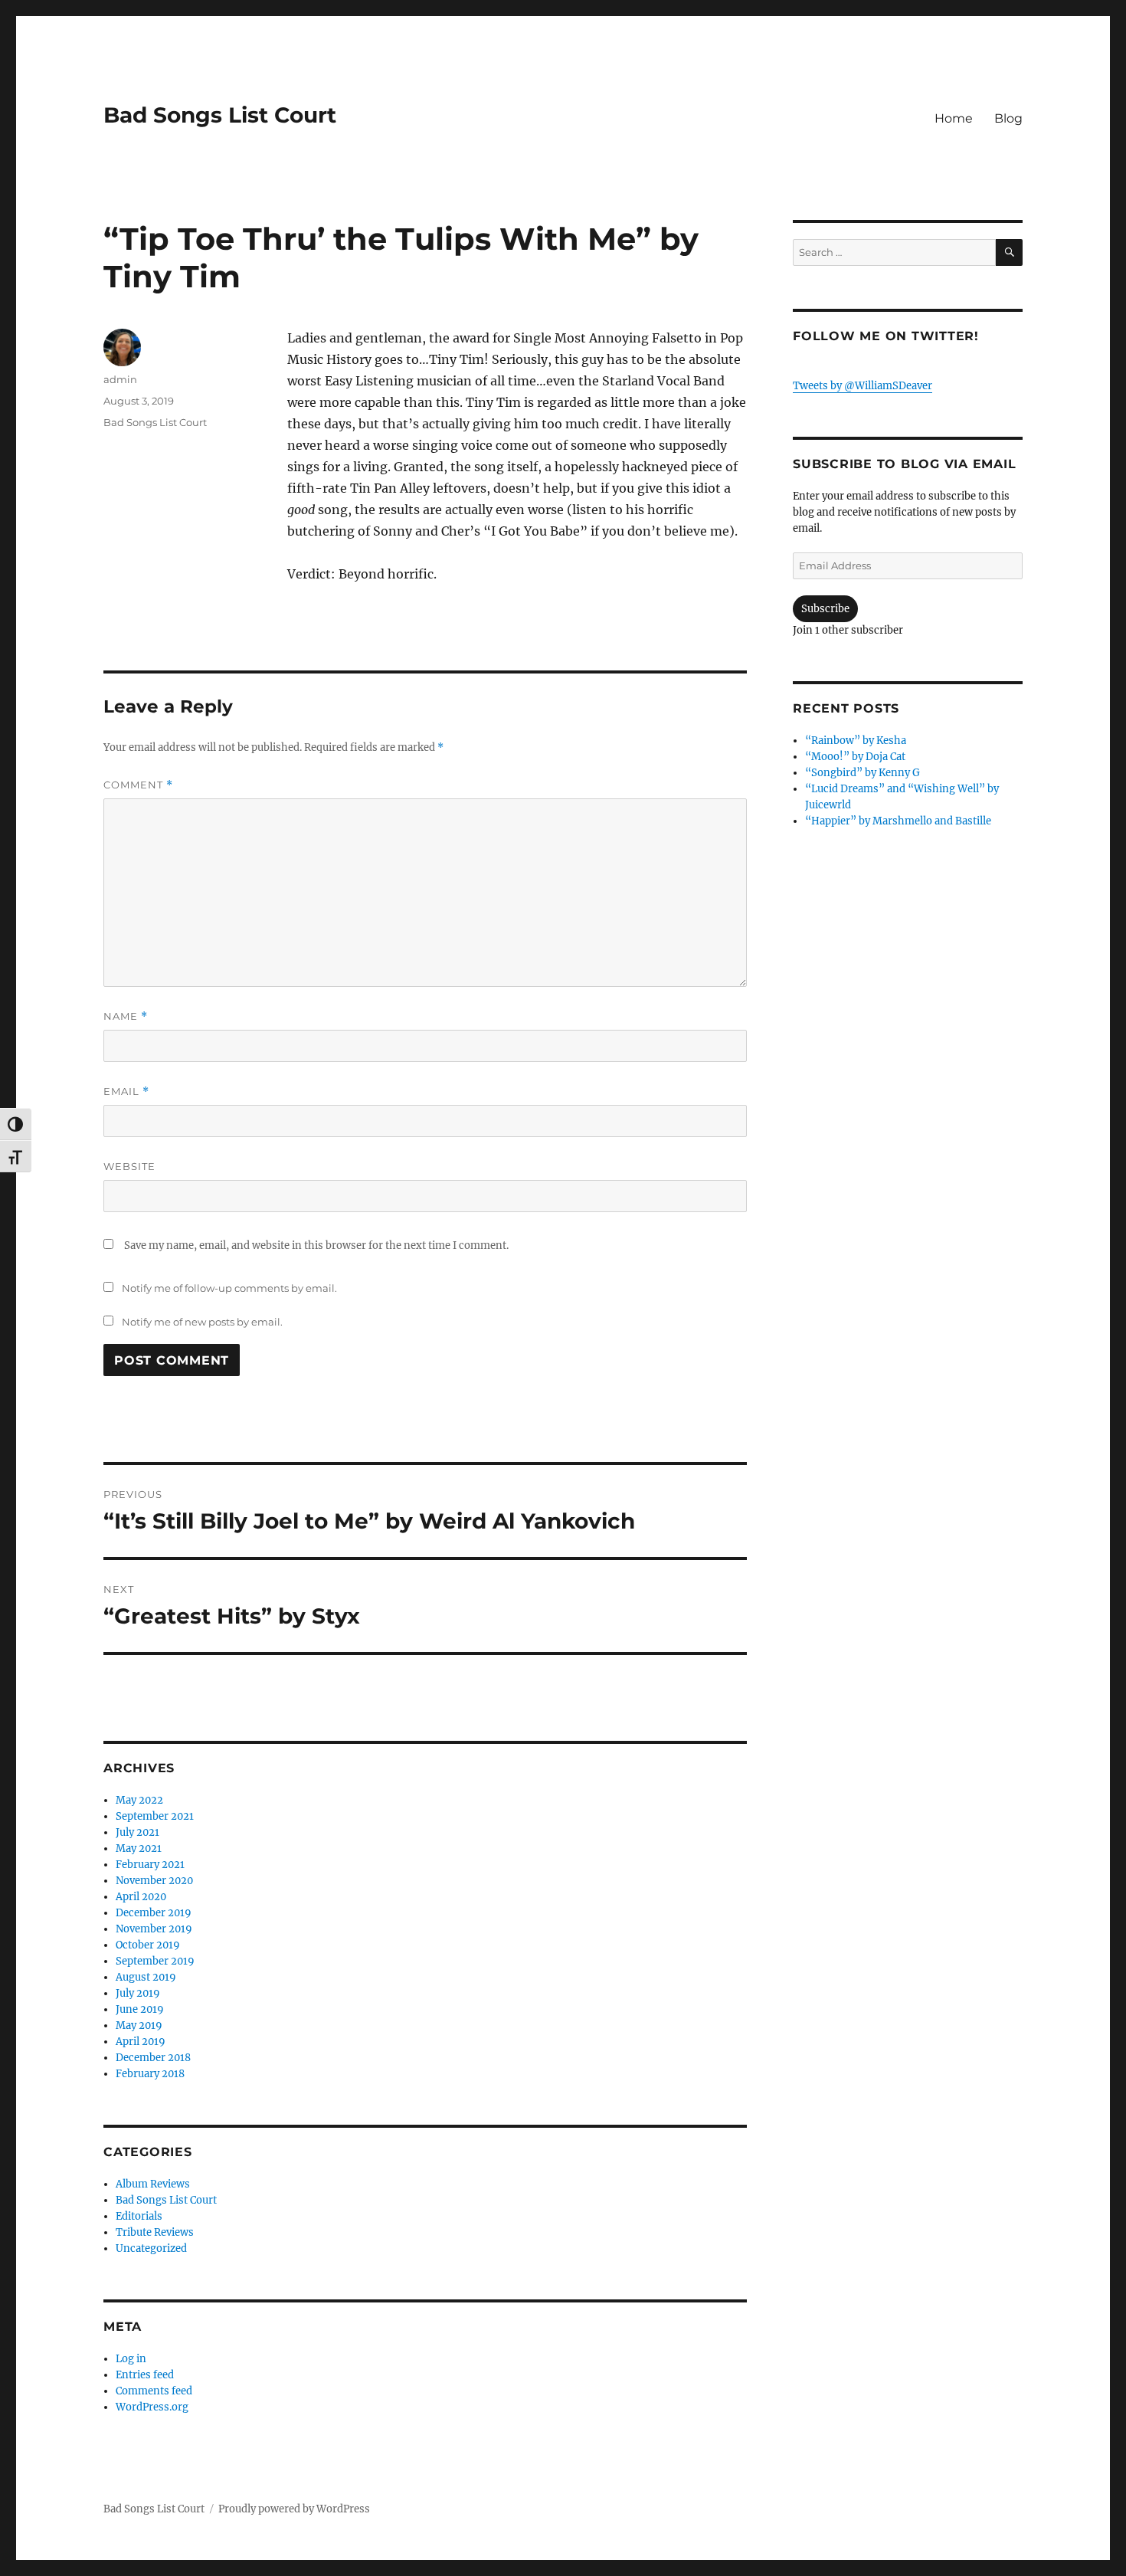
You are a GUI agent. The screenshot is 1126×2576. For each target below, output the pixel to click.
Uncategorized (151, 2248)
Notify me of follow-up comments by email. (229, 1288)
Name (126, 1016)
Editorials (139, 2216)
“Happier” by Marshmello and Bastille (898, 821)
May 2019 (139, 2025)
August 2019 (146, 1977)
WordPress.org (152, 2407)
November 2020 (154, 1881)
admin (120, 379)
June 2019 (140, 2009)
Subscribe (825, 609)
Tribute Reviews (155, 2232)
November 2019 (154, 1929)
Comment (138, 785)
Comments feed (154, 2391)
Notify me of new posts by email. (202, 1322)
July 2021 (137, 1832)
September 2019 (155, 1961)
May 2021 (139, 1848)
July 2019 (138, 1993)
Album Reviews (153, 2184)
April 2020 (141, 1897)
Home (954, 118)
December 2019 (154, 1913)
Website (129, 1166)
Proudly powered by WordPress (294, 2509)
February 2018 (150, 2074)
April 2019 (141, 2042)
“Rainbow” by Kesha (856, 741)
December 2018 (153, 2058)
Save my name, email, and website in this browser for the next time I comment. (316, 1245)
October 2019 (148, 1945)
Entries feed (145, 2375)
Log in (131, 2359)
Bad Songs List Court (220, 115)
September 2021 (155, 1816)
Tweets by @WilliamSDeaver (863, 386)
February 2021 (150, 1865)
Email (126, 1091)
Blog (1008, 118)
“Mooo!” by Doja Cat (855, 757)
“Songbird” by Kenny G (863, 773)
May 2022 (139, 1800)
